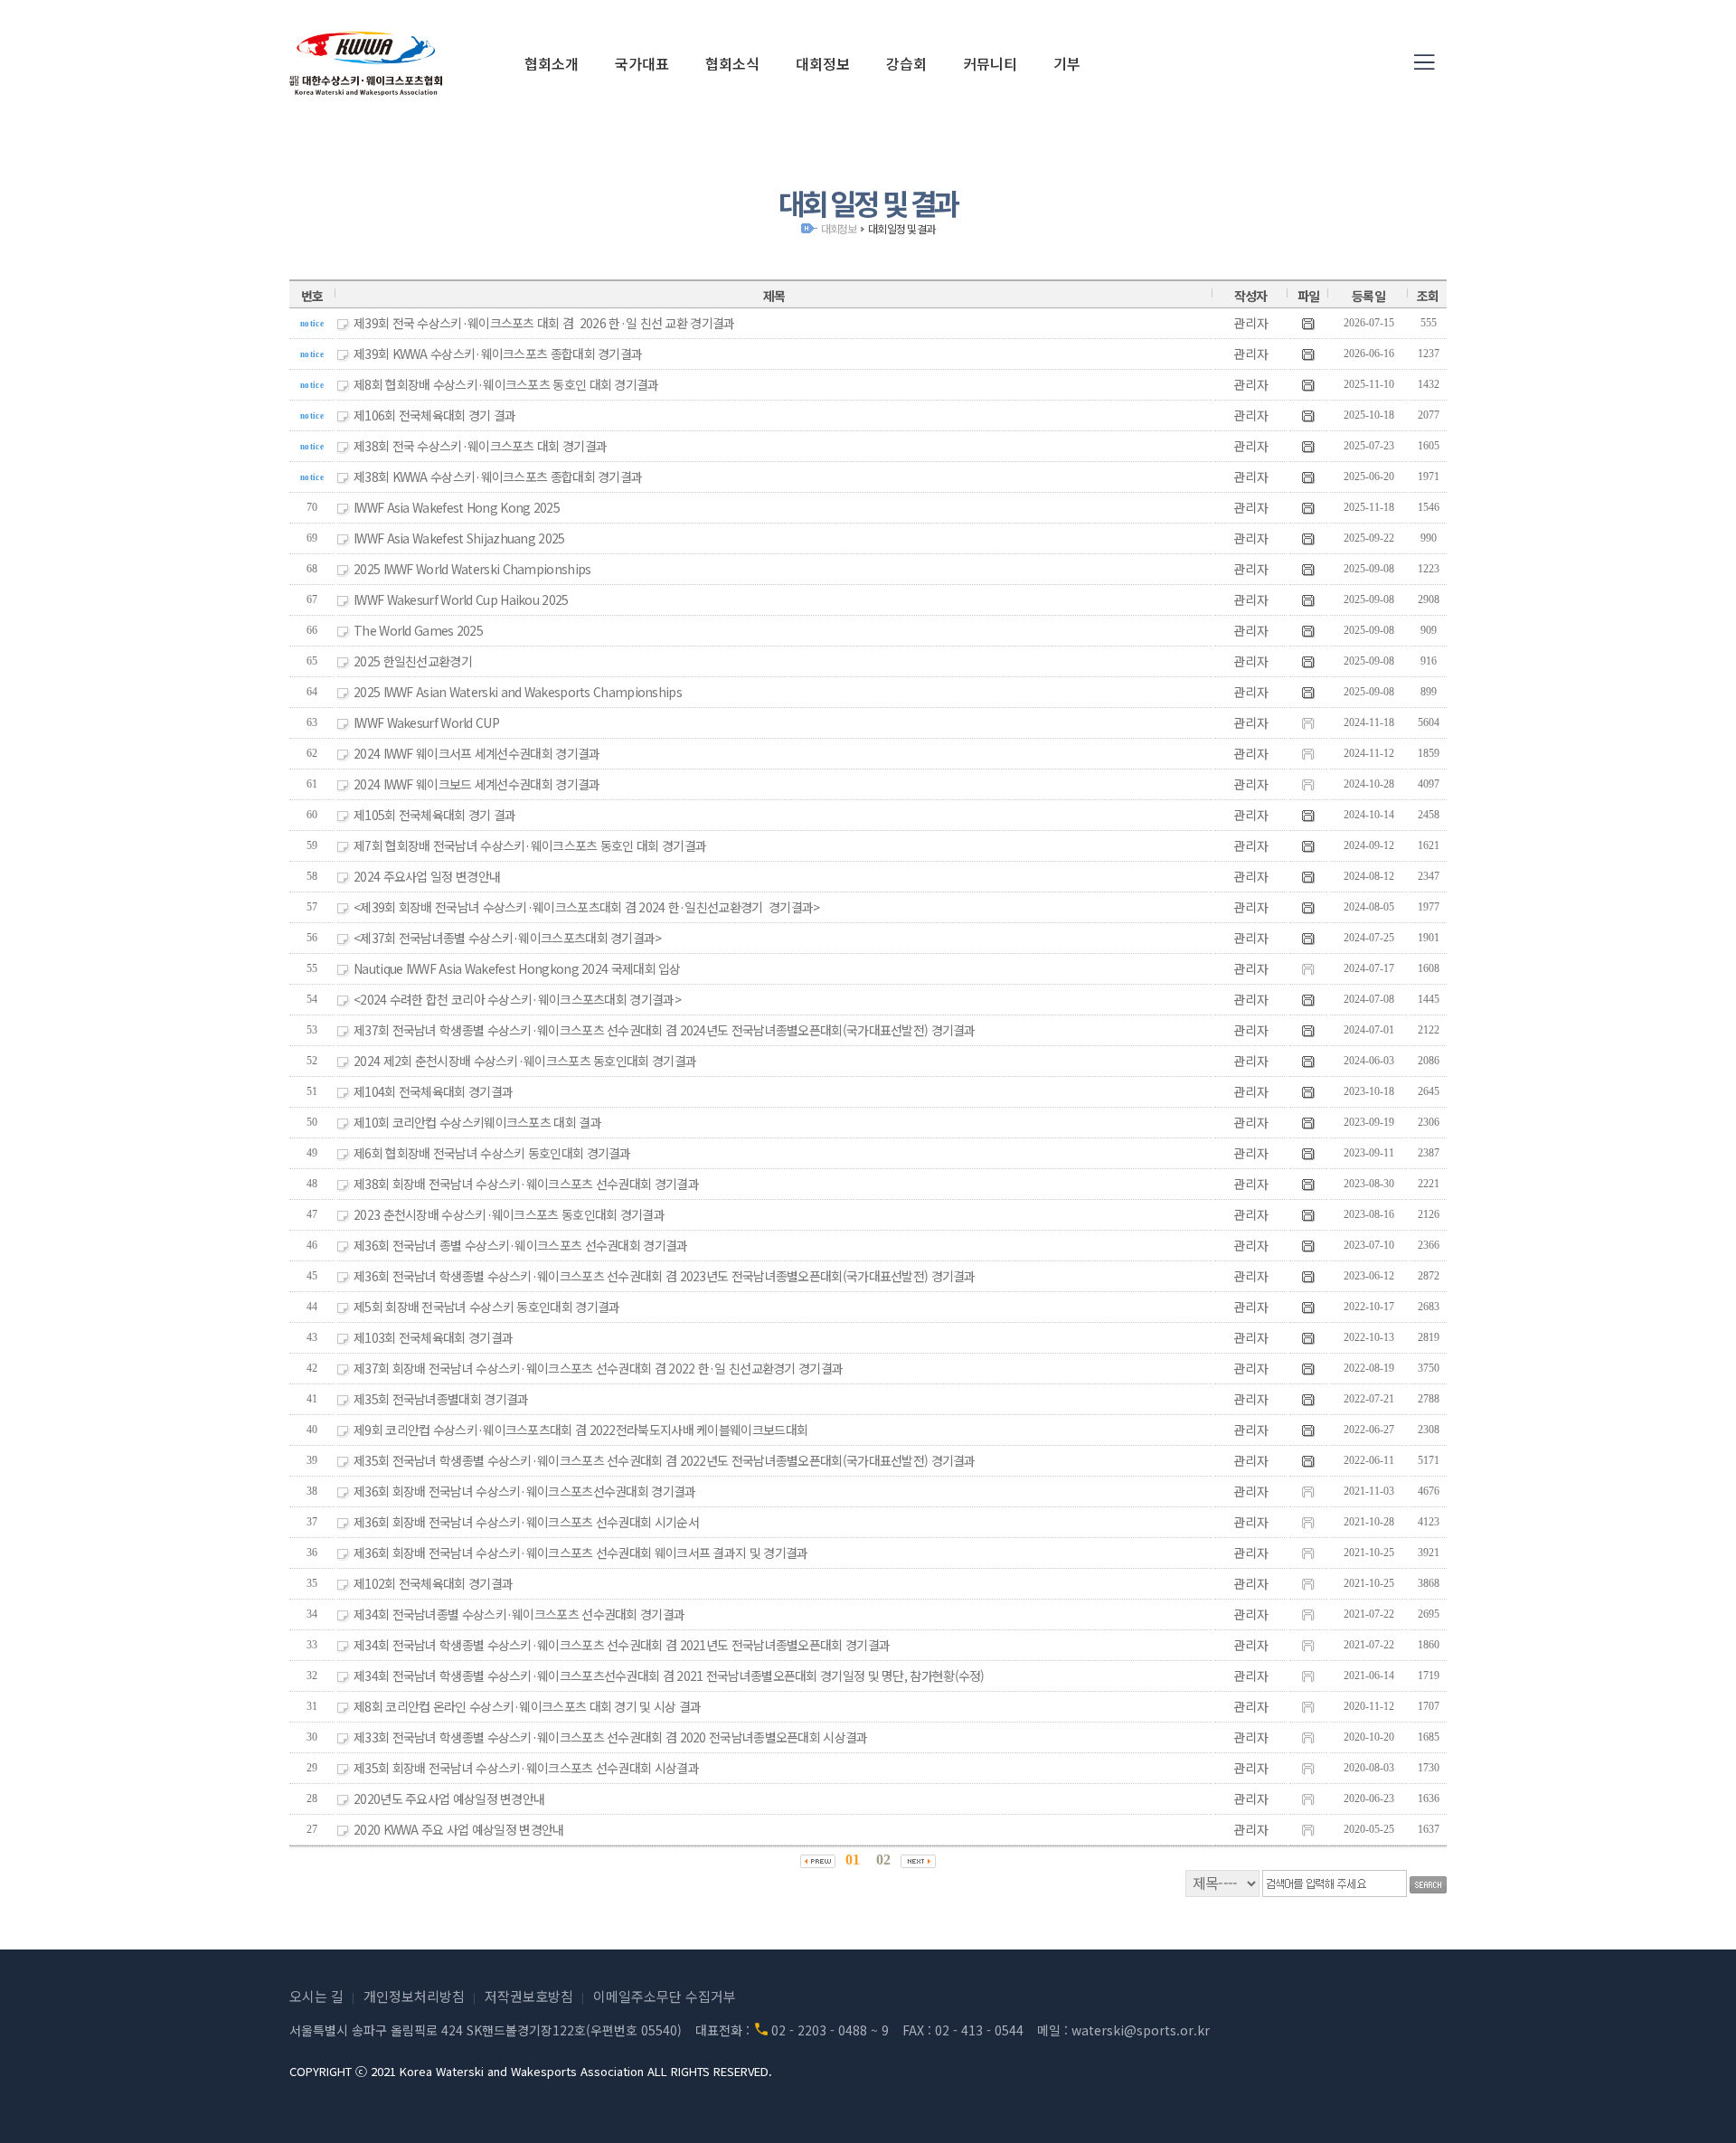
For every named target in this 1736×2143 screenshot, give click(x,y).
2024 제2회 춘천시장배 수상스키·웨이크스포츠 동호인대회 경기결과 (525, 1061)
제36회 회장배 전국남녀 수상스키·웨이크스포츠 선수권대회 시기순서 (526, 1522)
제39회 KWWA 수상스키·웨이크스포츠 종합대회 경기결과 (498, 354)
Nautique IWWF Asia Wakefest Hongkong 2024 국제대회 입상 (517, 968)
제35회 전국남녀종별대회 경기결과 (441, 1399)
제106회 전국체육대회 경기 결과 (434, 415)
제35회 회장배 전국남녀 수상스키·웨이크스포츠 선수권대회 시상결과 (526, 1768)
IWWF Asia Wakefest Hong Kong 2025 (457, 507)
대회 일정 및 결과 (901, 228)
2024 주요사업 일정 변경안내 (427, 876)
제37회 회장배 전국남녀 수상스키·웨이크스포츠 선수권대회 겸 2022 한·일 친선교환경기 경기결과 (598, 1368)
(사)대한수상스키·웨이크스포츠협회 (366, 63)
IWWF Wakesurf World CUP (426, 722)
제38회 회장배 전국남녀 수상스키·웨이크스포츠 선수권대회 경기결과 (526, 1184)
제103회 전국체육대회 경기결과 (433, 1337)
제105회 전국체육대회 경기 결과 (434, 815)
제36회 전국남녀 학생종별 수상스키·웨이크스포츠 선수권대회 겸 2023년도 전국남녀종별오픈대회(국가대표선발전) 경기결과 (665, 1276)
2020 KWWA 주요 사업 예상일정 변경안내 (459, 1829)
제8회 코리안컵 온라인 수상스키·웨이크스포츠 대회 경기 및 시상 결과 (527, 1706)
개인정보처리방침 (414, 1996)
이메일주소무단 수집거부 (665, 1996)
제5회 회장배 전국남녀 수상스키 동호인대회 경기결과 (486, 1307)
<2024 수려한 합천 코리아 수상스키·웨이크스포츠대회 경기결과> (517, 999)
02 (883, 1860)
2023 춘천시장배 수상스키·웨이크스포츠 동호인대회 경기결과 (509, 1214)
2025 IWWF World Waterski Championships (472, 569)
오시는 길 (316, 1996)
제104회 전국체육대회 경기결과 (433, 1091)
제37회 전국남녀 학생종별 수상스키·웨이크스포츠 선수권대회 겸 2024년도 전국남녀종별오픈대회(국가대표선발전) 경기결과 (665, 1030)
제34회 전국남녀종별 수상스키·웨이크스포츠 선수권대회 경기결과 (519, 1614)
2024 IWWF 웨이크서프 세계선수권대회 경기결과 (476, 753)
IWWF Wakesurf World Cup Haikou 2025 (461, 599)
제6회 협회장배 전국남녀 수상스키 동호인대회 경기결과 (492, 1153)
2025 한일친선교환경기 (413, 661)
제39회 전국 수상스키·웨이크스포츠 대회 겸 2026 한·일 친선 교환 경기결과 (544, 323)
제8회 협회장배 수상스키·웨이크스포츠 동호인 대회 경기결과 (506, 384)
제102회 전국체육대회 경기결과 (433, 1583)
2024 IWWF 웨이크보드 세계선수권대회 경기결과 (476, 784)
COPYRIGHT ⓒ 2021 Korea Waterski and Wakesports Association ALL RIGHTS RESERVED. (531, 2071)
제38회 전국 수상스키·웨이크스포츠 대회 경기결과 (480, 446)
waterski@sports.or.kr (1141, 2030)
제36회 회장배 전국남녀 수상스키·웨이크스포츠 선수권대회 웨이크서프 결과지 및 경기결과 (580, 1553)
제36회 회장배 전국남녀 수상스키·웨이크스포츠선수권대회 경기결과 (525, 1491)
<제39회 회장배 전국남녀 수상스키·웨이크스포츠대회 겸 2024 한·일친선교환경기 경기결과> (587, 907)
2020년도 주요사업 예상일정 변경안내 (449, 1798)
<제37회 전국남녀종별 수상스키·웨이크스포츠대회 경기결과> (508, 938)
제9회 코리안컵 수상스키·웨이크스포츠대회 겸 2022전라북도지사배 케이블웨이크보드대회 (580, 1430)
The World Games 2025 (418, 630)
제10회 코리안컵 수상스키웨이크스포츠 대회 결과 (477, 1122)
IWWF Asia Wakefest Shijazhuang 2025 (459, 538)
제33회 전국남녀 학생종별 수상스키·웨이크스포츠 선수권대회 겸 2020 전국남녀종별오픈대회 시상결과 (611, 1737)
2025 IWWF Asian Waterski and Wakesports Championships (518, 692)
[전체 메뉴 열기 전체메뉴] (1424, 62)
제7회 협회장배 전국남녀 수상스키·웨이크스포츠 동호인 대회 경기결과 (530, 845)
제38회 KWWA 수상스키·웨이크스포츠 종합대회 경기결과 (498, 477)
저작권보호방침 (529, 1996)
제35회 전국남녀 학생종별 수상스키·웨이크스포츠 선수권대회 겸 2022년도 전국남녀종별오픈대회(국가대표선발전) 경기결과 (665, 1460)
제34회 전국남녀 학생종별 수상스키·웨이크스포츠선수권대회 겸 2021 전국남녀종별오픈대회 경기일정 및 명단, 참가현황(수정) (669, 1676)
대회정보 (839, 228)
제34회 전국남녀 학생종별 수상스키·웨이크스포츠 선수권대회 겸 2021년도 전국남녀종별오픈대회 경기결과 (622, 1645)
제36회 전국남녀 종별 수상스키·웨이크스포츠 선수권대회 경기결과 (521, 1245)
